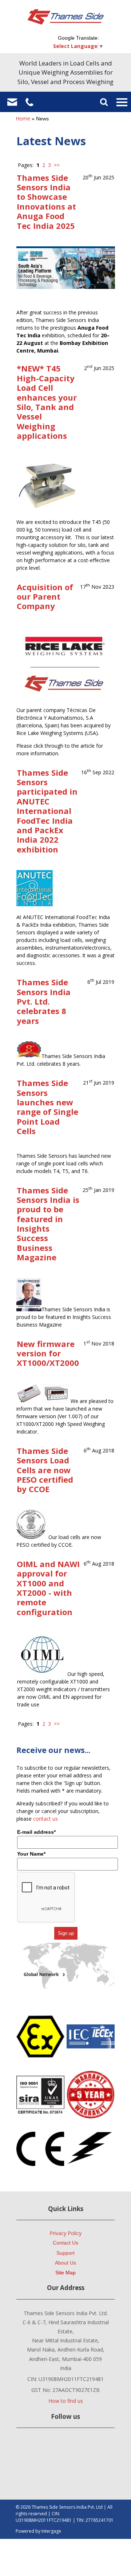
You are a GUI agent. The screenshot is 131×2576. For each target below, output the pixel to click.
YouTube (64, 2446)
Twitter (84, 2446)
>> (57, 165)
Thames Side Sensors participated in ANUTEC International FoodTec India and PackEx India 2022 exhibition (47, 811)
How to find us (66, 2401)
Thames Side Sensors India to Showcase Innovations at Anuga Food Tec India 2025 (46, 202)
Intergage (51, 2531)
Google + (26, 2446)
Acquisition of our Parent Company (45, 597)
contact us (45, 1819)
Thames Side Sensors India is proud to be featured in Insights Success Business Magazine (48, 1224)
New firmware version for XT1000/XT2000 (48, 1353)
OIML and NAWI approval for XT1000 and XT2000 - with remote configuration (48, 1588)
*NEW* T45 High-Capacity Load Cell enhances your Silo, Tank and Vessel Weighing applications (47, 402)
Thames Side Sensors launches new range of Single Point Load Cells (47, 1107)
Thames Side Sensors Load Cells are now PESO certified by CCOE (45, 1470)
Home (23, 118)
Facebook (103, 2446)
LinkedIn (45, 2446)
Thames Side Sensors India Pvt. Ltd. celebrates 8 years (44, 1001)
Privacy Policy (65, 2233)
